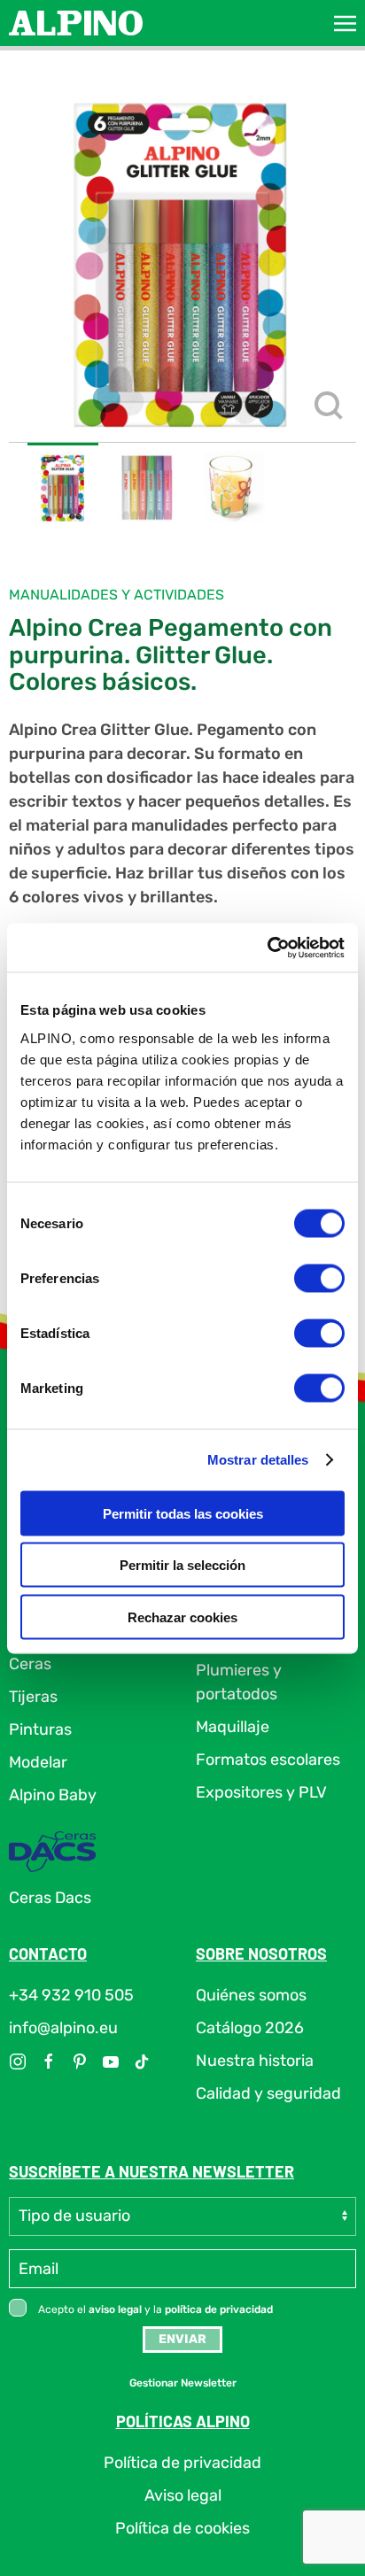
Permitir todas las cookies (183, 1513)
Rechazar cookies (182, 1617)
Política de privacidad (182, 2463)
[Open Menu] (345, 23)
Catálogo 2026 (250, 2028)
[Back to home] (76, 23)
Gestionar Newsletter (183, 2383)
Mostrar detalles (258, 1460)
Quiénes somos (251, 1995)
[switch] (319, 1278)
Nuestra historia (255, 2061)
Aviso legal (183, 2495)
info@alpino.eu (63, 2028)
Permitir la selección (182, 1565)
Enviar (182, 2339)
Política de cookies (182, 2528)
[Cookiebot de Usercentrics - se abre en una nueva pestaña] (267, 948)
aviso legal (115, 2309)
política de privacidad (219, 2309)
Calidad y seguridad (268, 2093)
